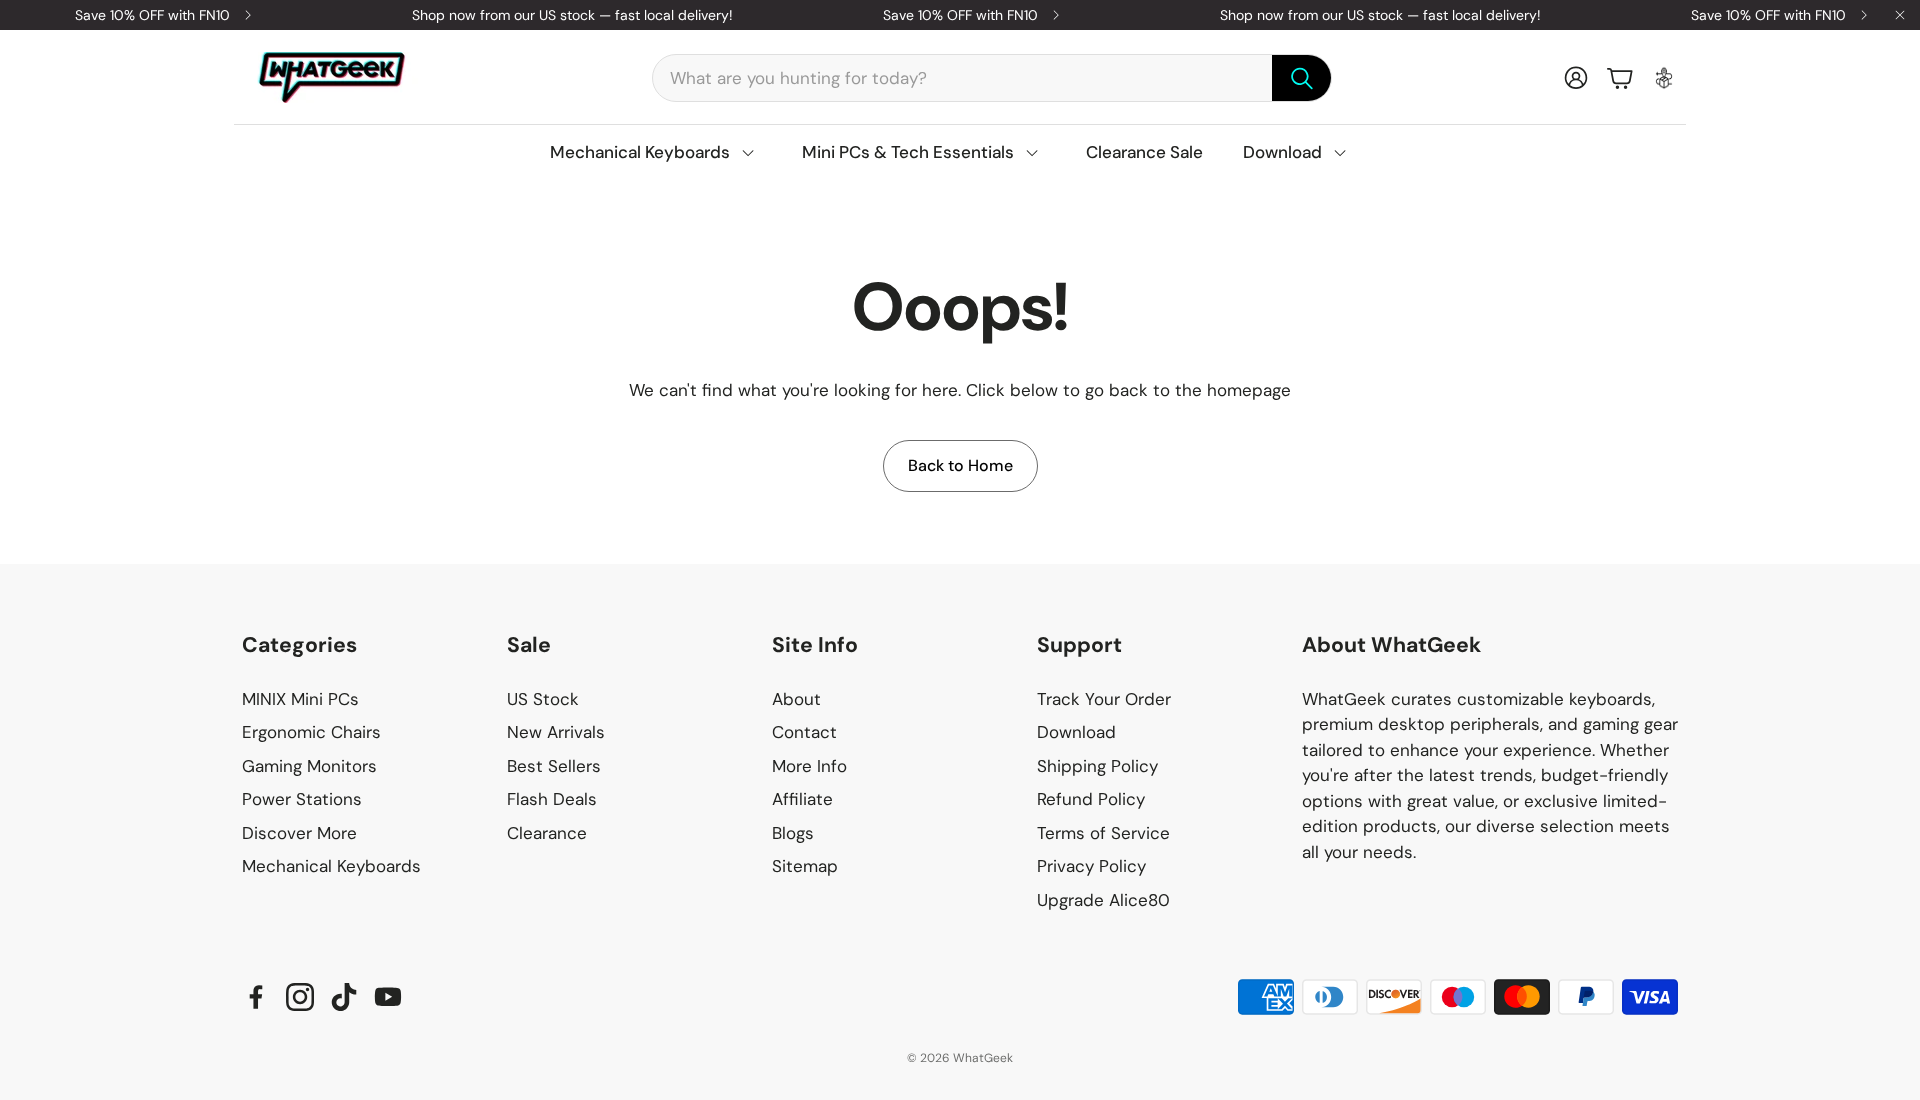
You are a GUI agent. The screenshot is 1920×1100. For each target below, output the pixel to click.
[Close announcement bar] (1900, 15)
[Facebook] (256, 997)
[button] (992, 78)
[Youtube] (388, 997)
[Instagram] (300, 997)
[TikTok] (344, 997)
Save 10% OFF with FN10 (152, 15)
